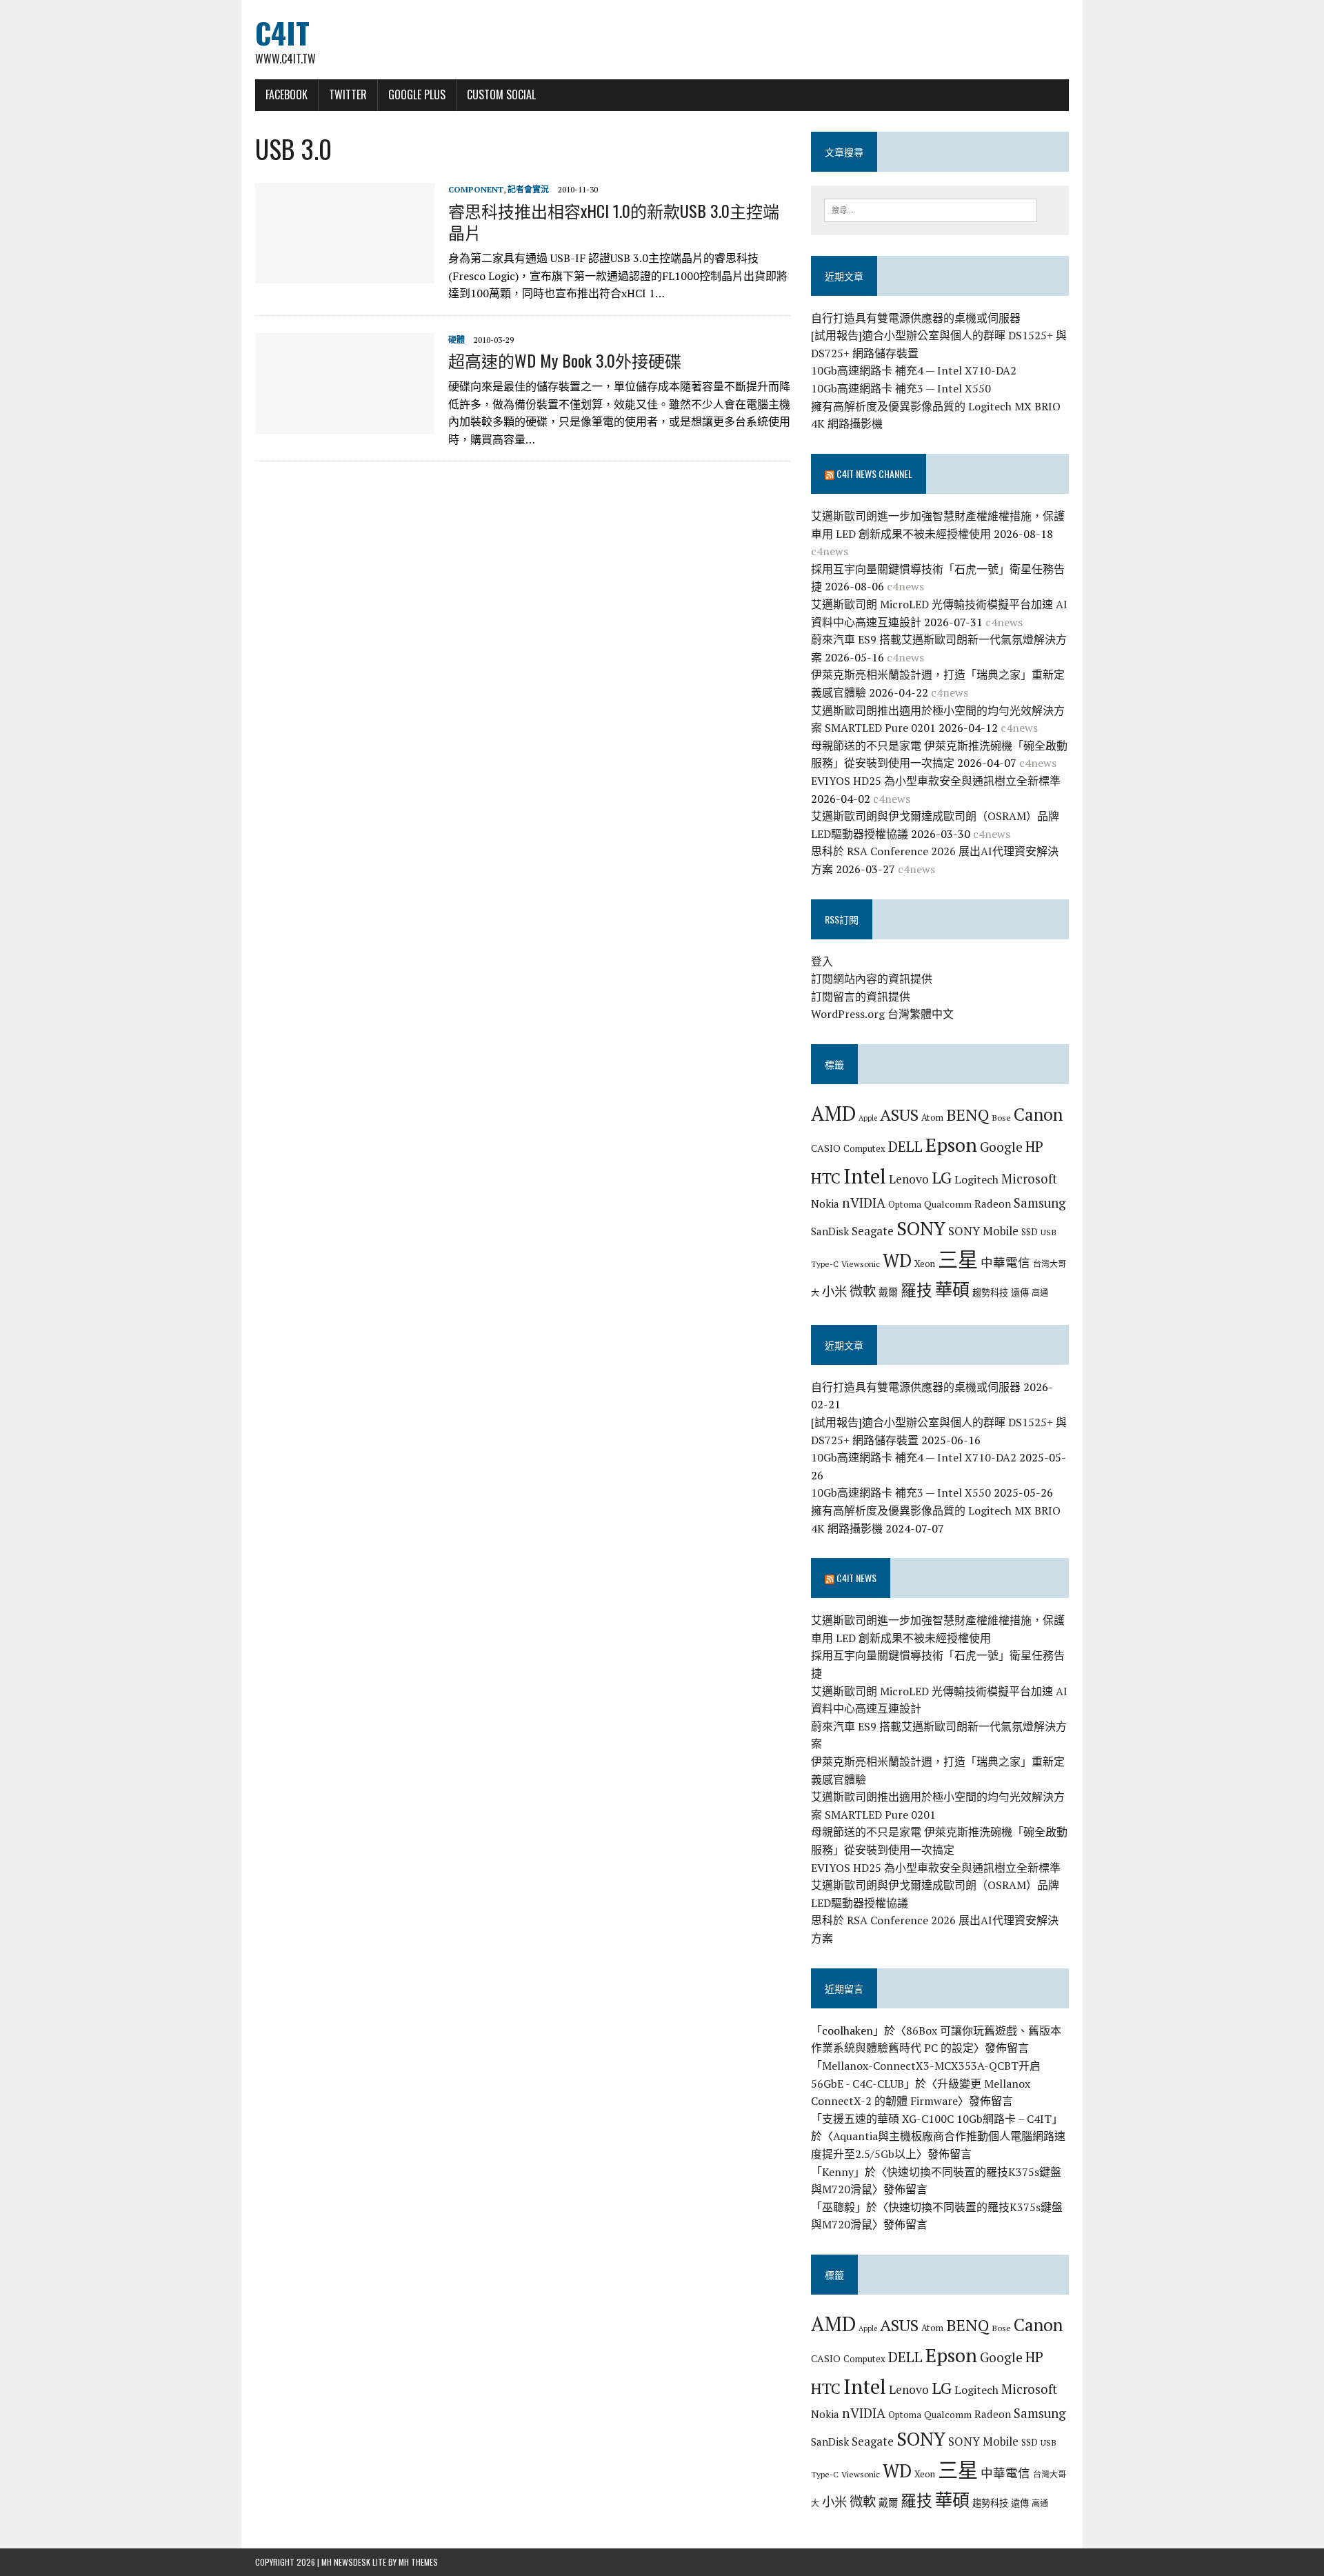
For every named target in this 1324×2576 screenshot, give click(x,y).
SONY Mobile (983, 1231)
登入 (822, 961)
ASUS (899, 1115)
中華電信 (1005, 1262)
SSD (1030, 1232)
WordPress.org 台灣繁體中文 (882, 1014)
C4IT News (856, 1578)
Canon (1038, 1114)
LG (942, 1177)
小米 (834, 1291)
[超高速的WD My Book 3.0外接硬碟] (345, 424)
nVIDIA (864, 1202)
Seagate (873, 1231)
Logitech (976, 1179)
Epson (951, 1145)
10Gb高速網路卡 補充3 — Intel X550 (901, 388)
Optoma (905, 1204)
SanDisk (830, 1231)
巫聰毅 (839, 2207)
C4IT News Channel (874, 473)
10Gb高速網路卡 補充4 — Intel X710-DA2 (914, 370)
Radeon (993, 1204)
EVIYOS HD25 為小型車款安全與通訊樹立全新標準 (936, 781)
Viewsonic (861, 1264)
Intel (865, 1176)
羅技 (916, 1290)
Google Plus (417, 94)
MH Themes (418, 2562)
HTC (826, 1178)
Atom (932, 1117)
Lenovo (909, 1179)
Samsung (1040, 1203)
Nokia (825, 1204)
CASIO (826, 1148)
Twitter (348, 94)
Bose (1001, 1117)
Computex (864, 1148)
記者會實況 (528, 189)
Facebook (287, 94)
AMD (833, 1113)
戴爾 (888, 1292)
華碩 (952, 1289)
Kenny (838, 2172)
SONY (921, 1228)
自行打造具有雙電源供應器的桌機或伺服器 (916, 318)
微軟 (863, 1291)
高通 (1040, 1292)
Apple (868, 1118)
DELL (905, 1146)
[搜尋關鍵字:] (931, 209)
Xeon (925, 1264)
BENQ (967, 1115)
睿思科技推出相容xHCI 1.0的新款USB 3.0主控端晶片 (614, 221)
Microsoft (1029, 1179)
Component (476, 189)
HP (1034, 1146)
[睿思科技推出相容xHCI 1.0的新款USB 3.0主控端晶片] (345, 274)
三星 (958, 1259)
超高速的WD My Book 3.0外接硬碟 (565, 360)
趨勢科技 (990, 1292)
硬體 (457, 340)
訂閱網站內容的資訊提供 (872, 979)
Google (1001, 1147)
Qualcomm (948, 1204)
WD (897, 1260)
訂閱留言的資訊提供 (861, 997)
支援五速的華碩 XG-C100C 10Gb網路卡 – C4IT (937, 2119)
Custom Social (501, 94)
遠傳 (1020, 1292)
